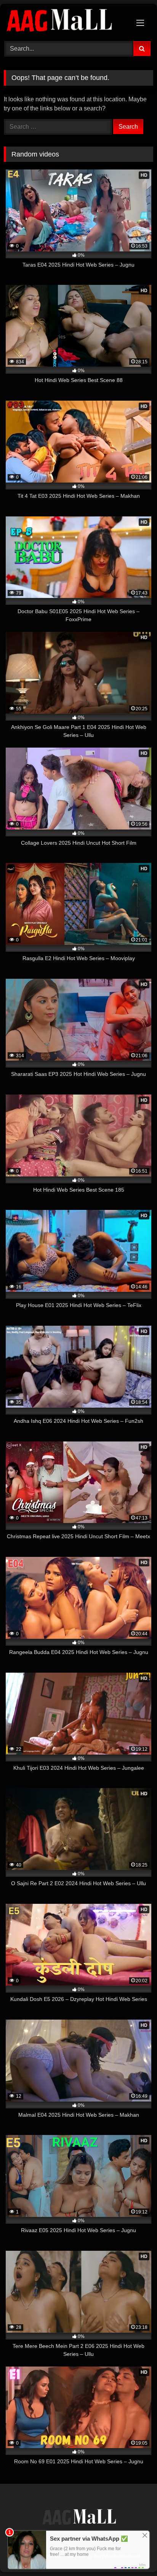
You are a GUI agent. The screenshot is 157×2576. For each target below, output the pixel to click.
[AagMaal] (78, 2518)
